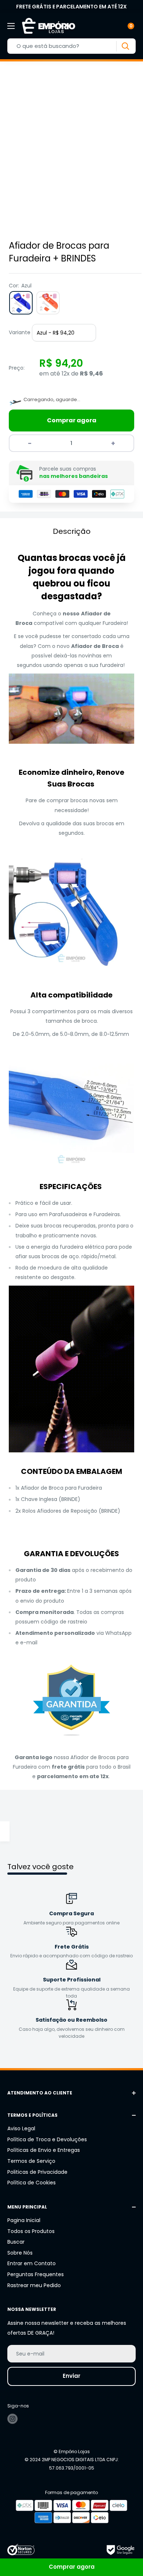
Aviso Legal (21, 2128)
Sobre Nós (20, 2253)
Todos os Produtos (31, 2231)
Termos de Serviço (31, 2161)
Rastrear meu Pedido (34, 2285)
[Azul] (21, 303)
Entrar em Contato (32, 2263)
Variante (20, 332)
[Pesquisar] (125, 46)
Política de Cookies (32, 2183)
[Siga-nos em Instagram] (12, 2419)
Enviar (71, 2376)
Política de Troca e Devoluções (47, 2139)
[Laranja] (48, 303)
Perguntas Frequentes (36, 2274)
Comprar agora (72, 420)
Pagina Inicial (24, 2220)
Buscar (16, 2242)
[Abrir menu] (11, 26)
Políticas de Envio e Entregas (44, 2150)
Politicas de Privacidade (37, 2172)
